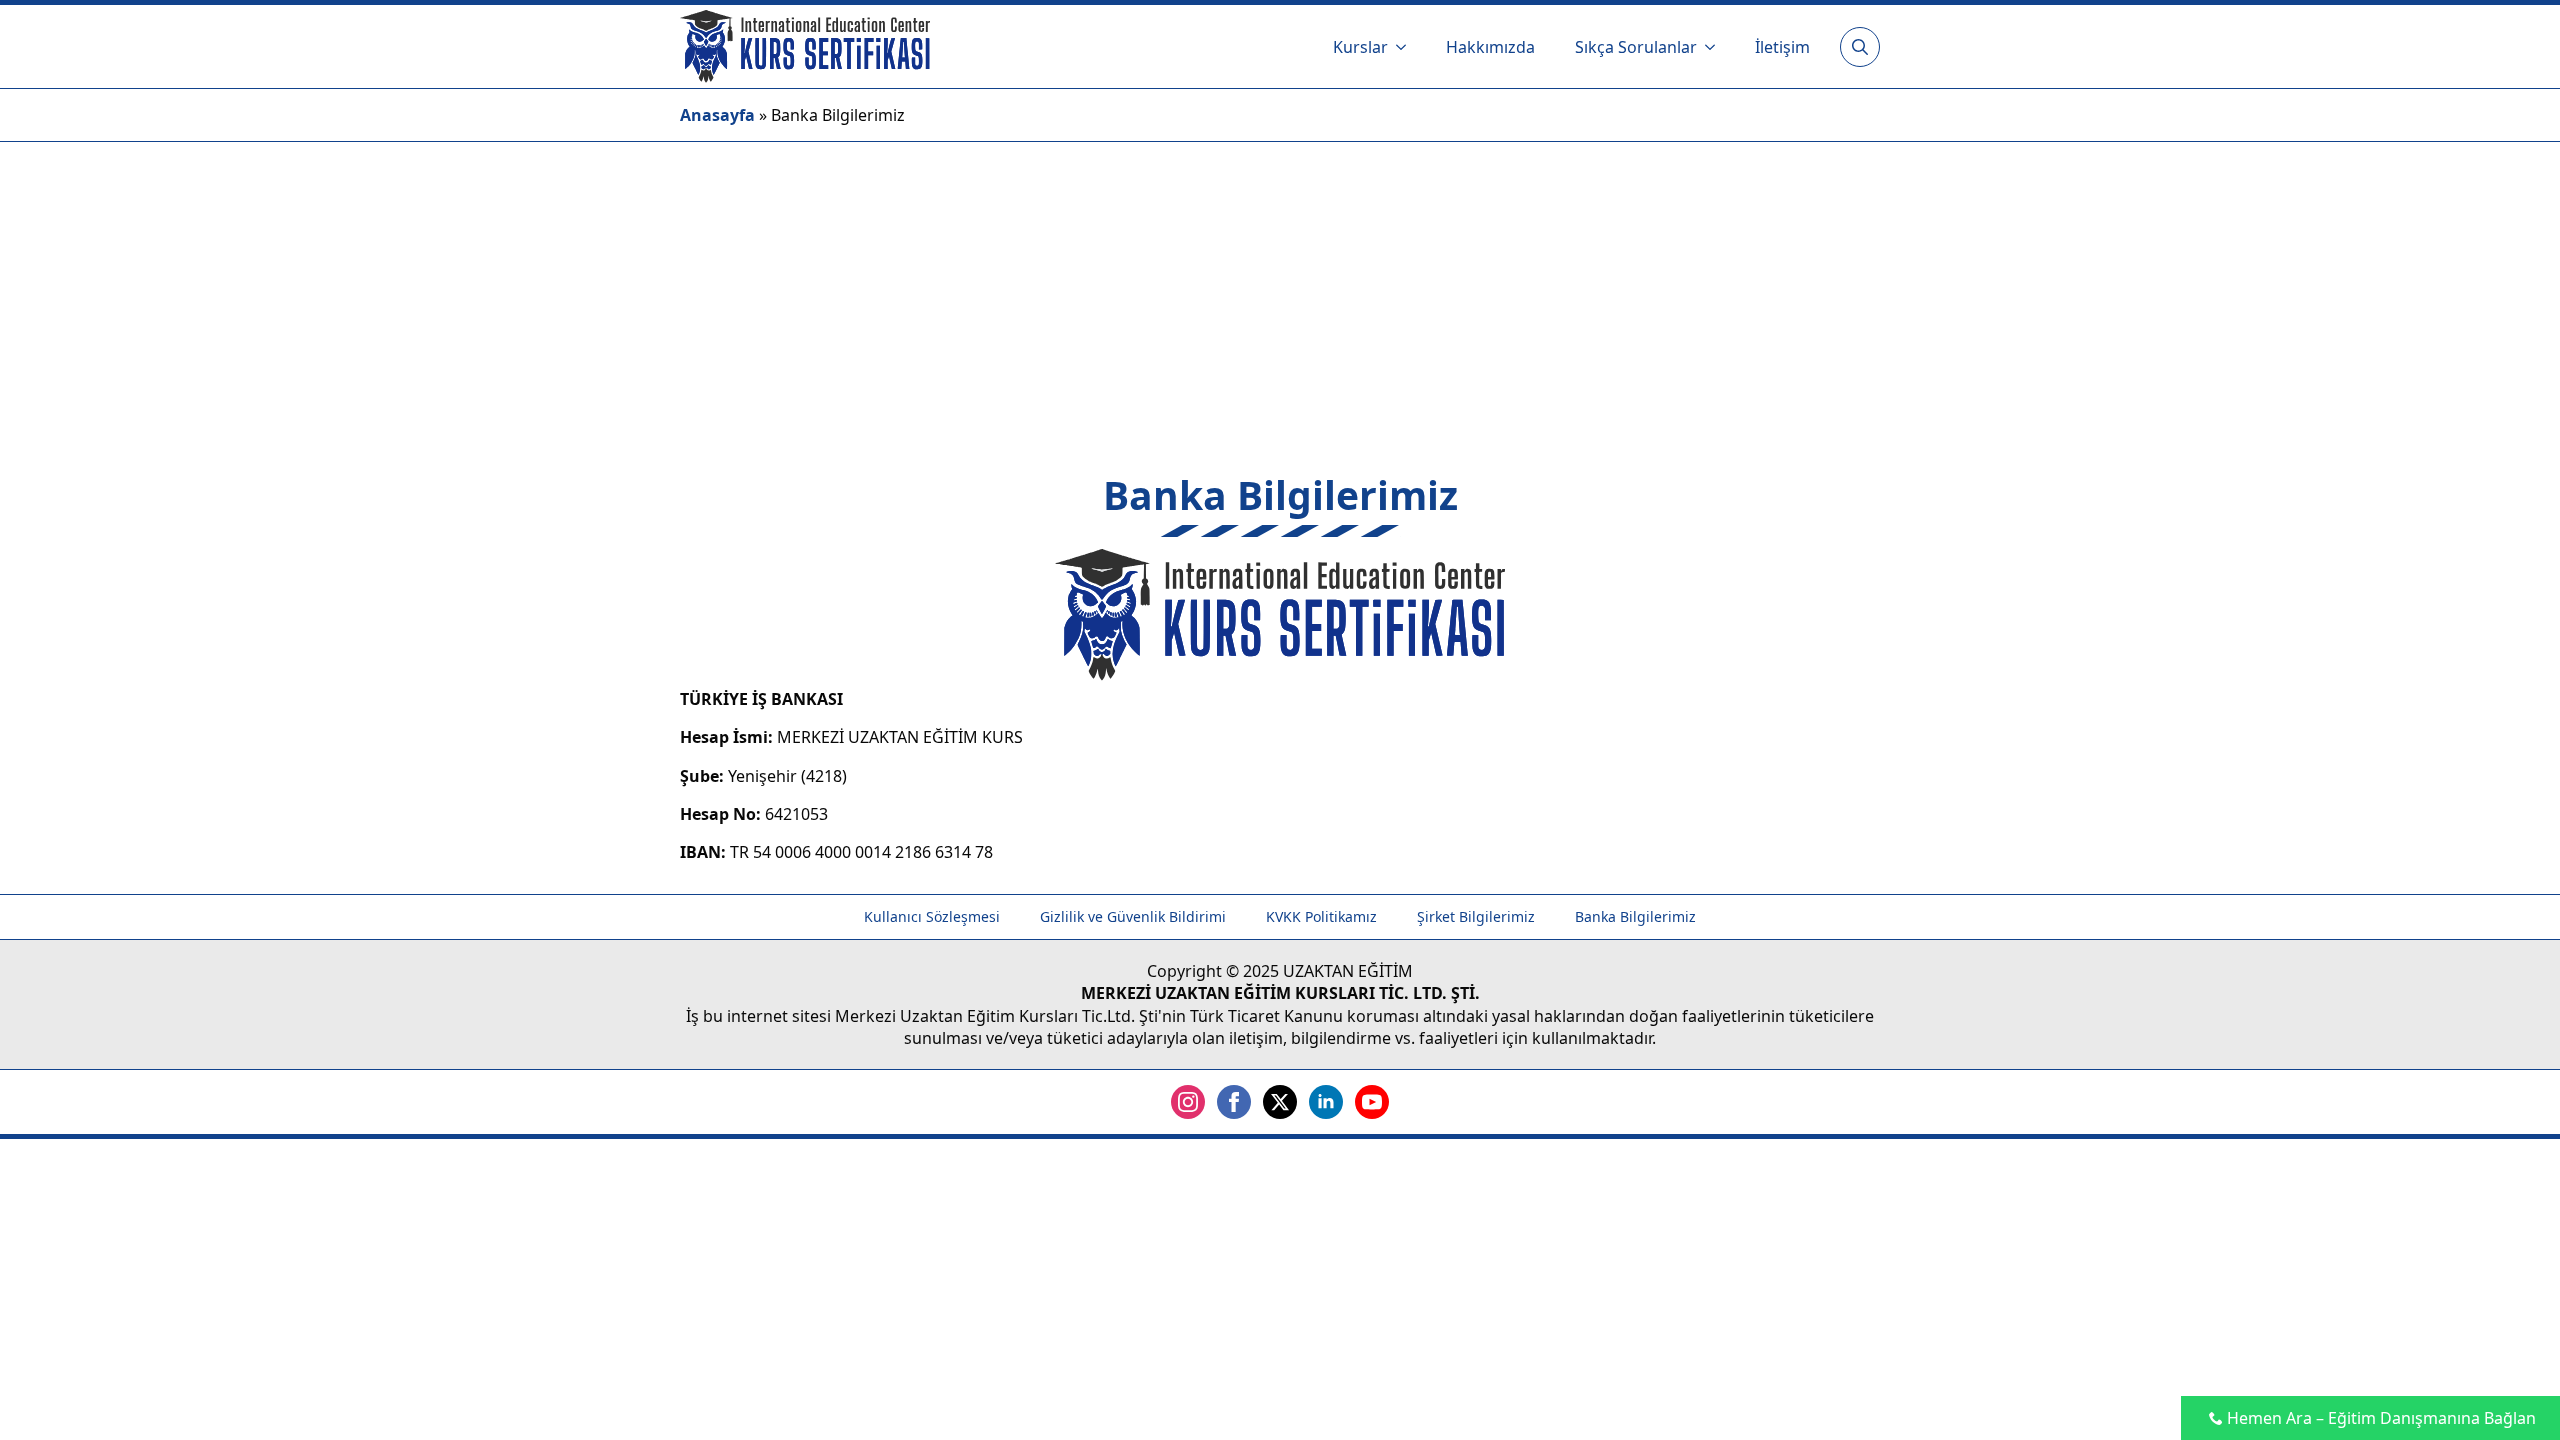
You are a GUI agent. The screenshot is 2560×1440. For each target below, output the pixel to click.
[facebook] (1234, 1102)
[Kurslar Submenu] (1407, 47)
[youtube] (1372, 1102)
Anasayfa (717, 115)
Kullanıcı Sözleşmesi (932, 916)
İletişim (1782, 47)
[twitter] (1280, 1102)
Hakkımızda (1490, 47)
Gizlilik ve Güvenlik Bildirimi (1133, 916)
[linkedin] (1326, 1102)
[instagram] (1188, 1102)
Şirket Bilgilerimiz (1476, 916)
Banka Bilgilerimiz (1635, 916)
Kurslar (1360, 47)
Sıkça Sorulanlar (1636, 47)
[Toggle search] (1860, 47)
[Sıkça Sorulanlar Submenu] (1716, 47)
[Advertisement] (1280, 292)
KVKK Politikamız (1321, 916)
